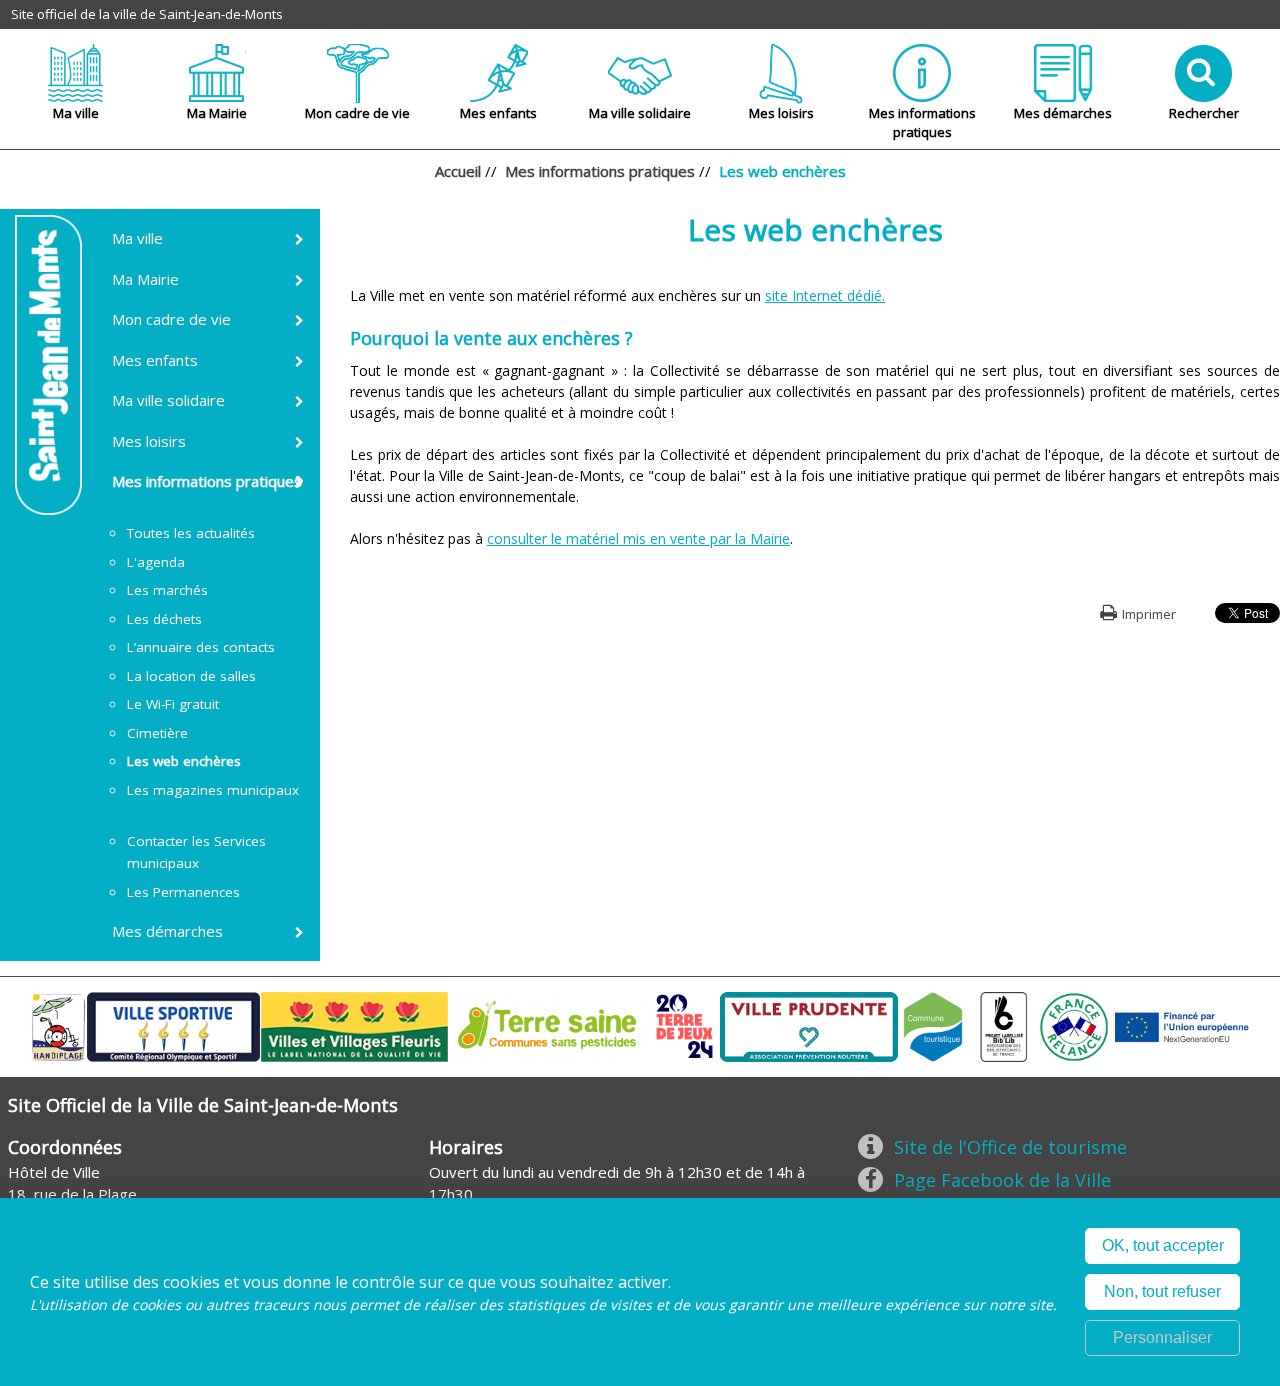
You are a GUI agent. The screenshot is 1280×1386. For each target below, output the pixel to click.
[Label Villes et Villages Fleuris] (354, 1025)
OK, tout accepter (1163, 1245)
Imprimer (1149, 614)
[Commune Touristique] (933, 1025)
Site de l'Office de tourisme (1010, 1147)
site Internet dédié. (825, 295)
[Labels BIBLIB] (1004, 1025)
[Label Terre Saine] (549, 1025)
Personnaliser (1162, 1337)
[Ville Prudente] (808, 1025)
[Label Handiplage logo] (58, 1025)
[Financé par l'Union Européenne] (1180, 1025)
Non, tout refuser (1162, 1291)
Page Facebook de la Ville (1002, 1180)
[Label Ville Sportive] (173, 1025)
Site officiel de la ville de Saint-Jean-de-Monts (147, 14)
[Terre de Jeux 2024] (685, 1025)
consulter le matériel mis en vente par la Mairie (638, 538)
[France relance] (1074, 1025)
